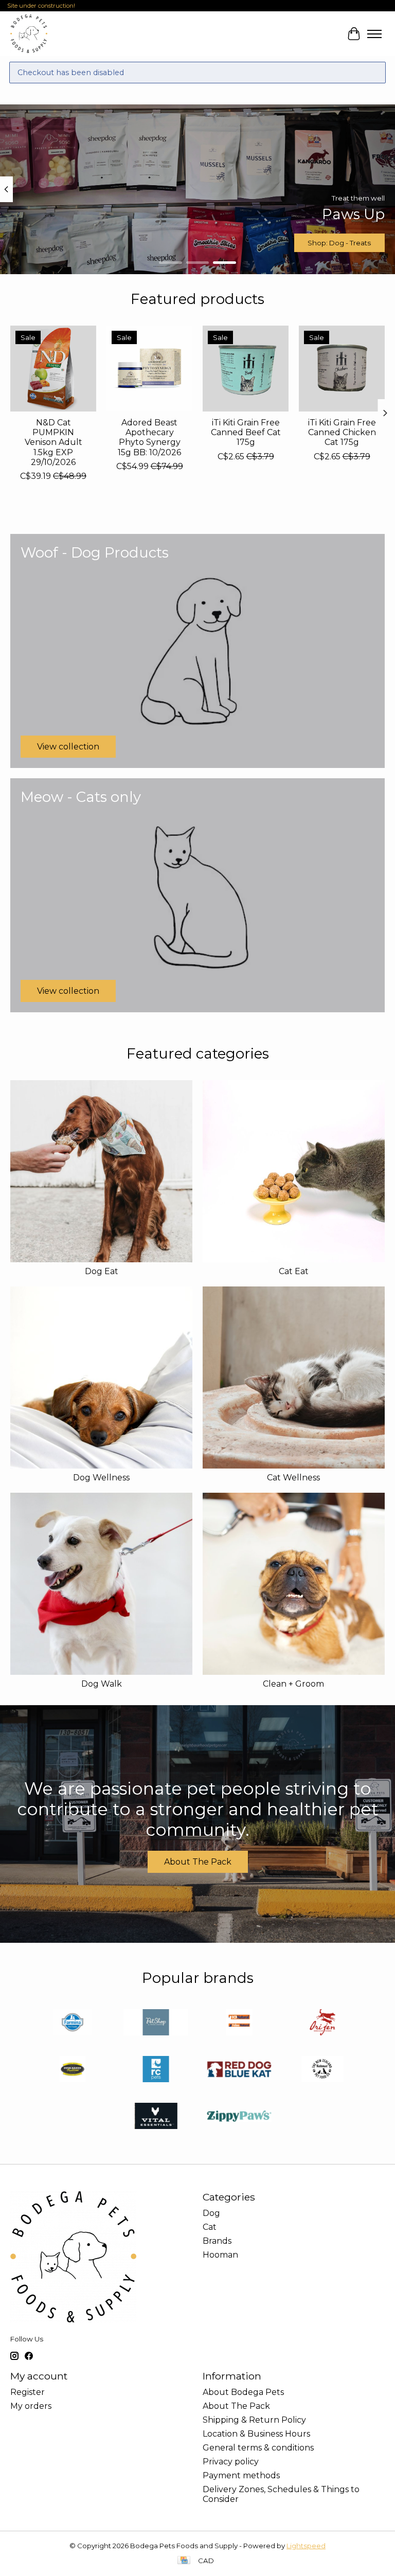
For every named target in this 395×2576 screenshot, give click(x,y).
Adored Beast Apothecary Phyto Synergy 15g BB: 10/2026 (149, 437)
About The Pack (198, 1862)
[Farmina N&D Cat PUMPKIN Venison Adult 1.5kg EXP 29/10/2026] (53, 369)
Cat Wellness (293, 1478)
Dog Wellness (101, 1478)
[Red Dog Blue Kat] (239, 2070)
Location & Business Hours (256, 2434)
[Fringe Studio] (156, 2023)
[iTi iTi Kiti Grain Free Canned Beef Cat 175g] (246, 369)
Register (28, 2392)
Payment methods (241, 2475)
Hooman (220, 2255)
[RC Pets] (156, 2070)
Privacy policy (231, 2462)
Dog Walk (102, 1684)
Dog (211, 2213)
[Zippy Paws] (239, 2117)
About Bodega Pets (243, 2392)
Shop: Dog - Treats (339, 243)
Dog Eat (102, 1271)
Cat (210, 2227)
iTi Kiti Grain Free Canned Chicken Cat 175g (342, 432)
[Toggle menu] (374, 34)
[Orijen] (322, 2023)
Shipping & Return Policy (254, 2420)
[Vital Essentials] (156, 2117)
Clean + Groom (293, 1684)
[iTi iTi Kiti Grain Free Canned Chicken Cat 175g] (342, 369)
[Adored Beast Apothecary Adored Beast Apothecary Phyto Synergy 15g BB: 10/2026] (149, 369)
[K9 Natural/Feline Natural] (239, 2023)
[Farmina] (73, 2023)
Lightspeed (306, 2546)
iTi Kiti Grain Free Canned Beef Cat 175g (246, 432)
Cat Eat (294, 1271)
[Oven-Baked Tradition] (73, 2070)
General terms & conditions (258, 2448)
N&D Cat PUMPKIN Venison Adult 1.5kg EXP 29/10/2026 (53, 442)
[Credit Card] (184, 2561)
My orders (31, 2406)
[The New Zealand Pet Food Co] (322, 2070)
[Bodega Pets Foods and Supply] (29, 34)
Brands (217, 2241)
